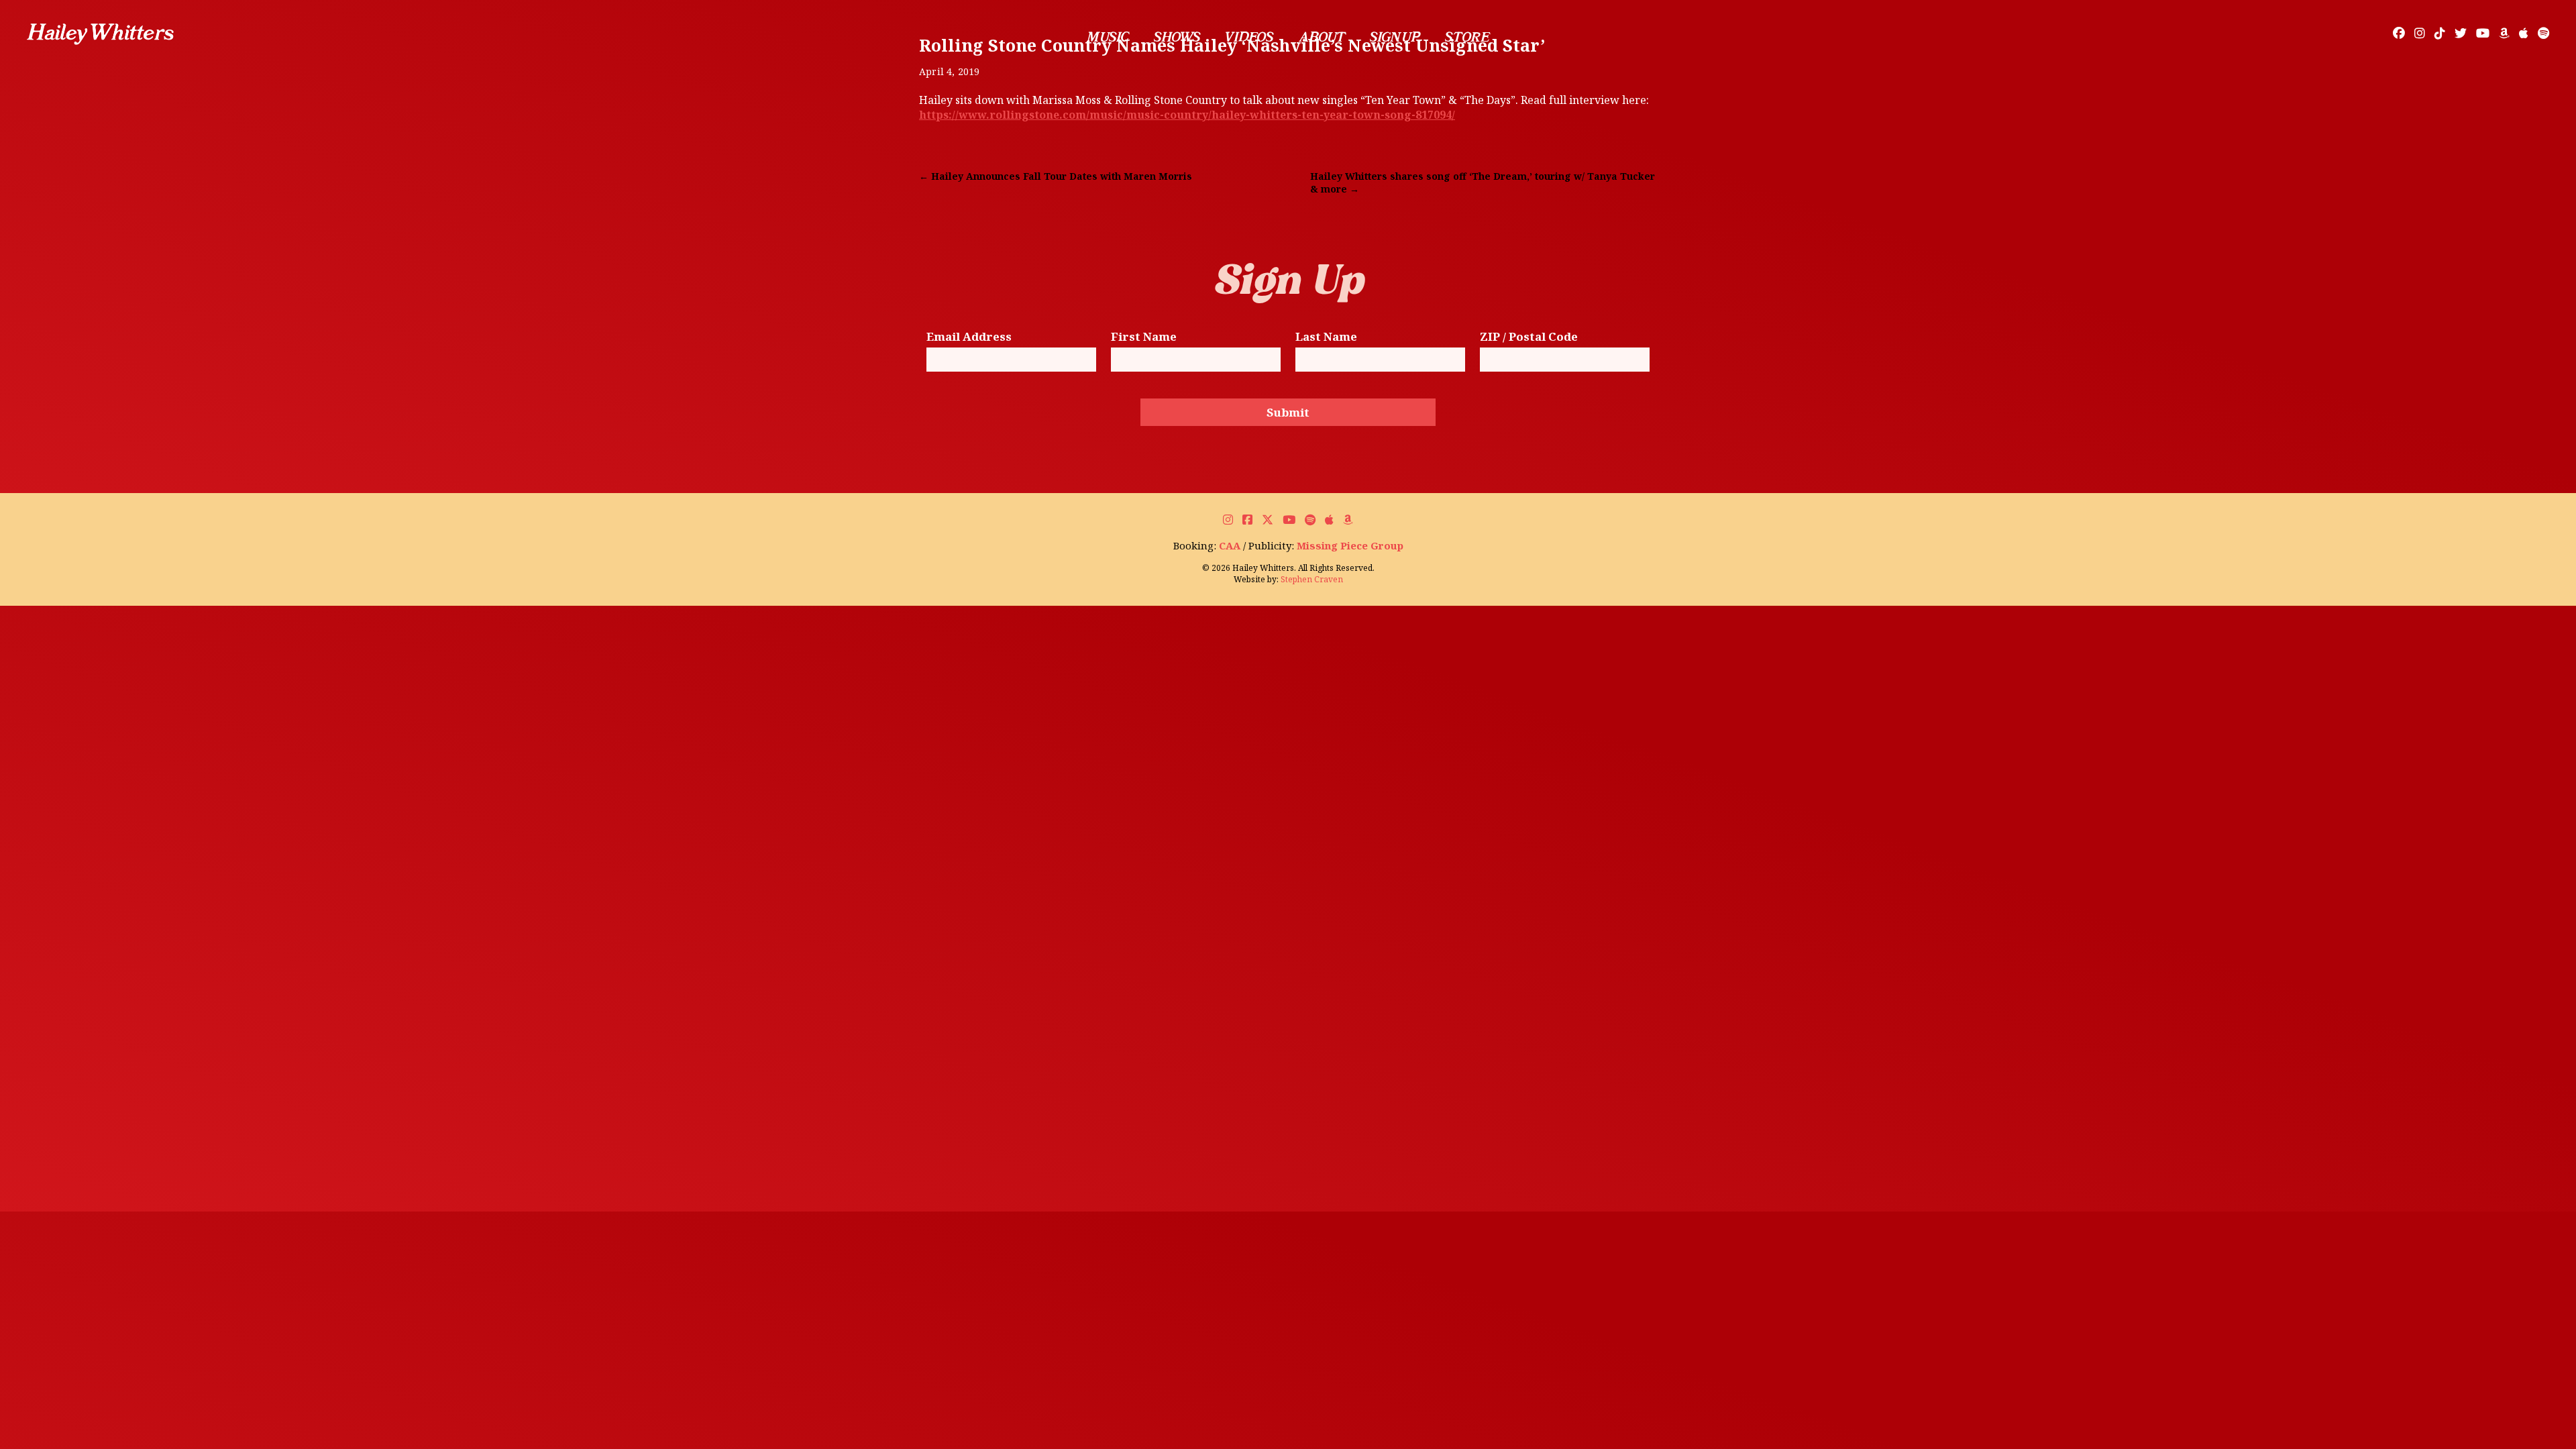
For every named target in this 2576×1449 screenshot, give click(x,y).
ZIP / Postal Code (1529, 337)
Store (1467, 37)
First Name (1144, 337)
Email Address (969, 337)
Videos (1249, 37)
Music (1108, 37)
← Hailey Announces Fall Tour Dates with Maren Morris (1056, 176)
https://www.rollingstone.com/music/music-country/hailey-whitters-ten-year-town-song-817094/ (1187, 115)
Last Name (1326, 337)
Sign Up (1395, 37)
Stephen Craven (1312, 579)
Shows (1177, 37)
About (1322, 37)
